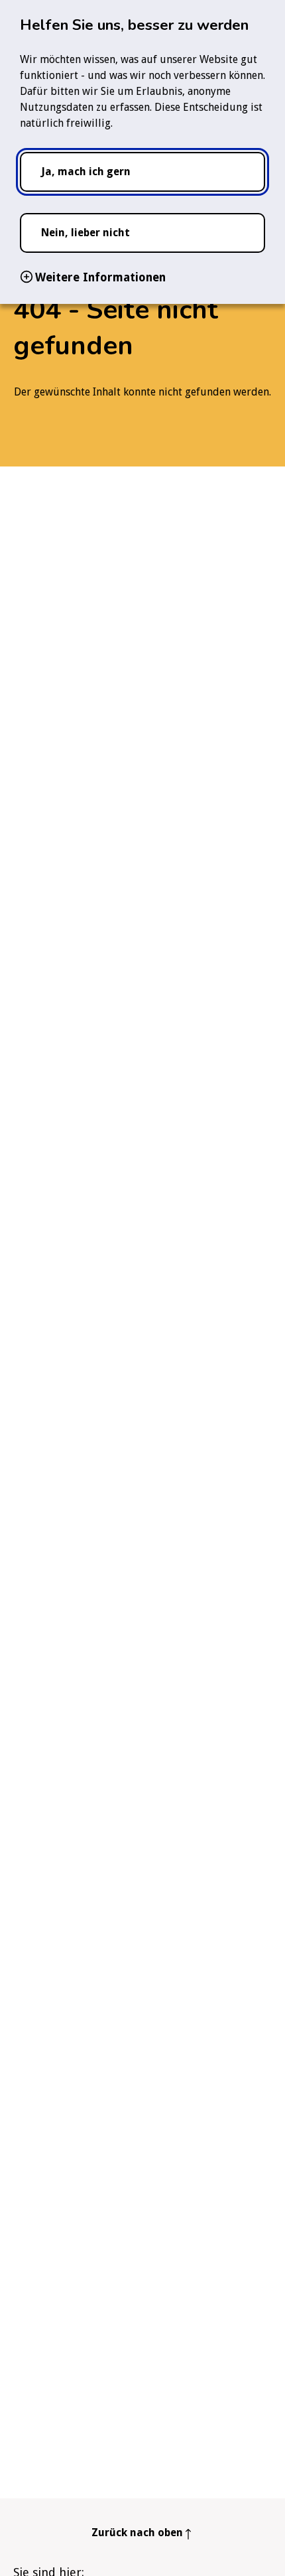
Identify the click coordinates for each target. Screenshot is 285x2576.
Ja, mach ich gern (86, 172)
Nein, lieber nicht (85, 233)
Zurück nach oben (137, 2533)
